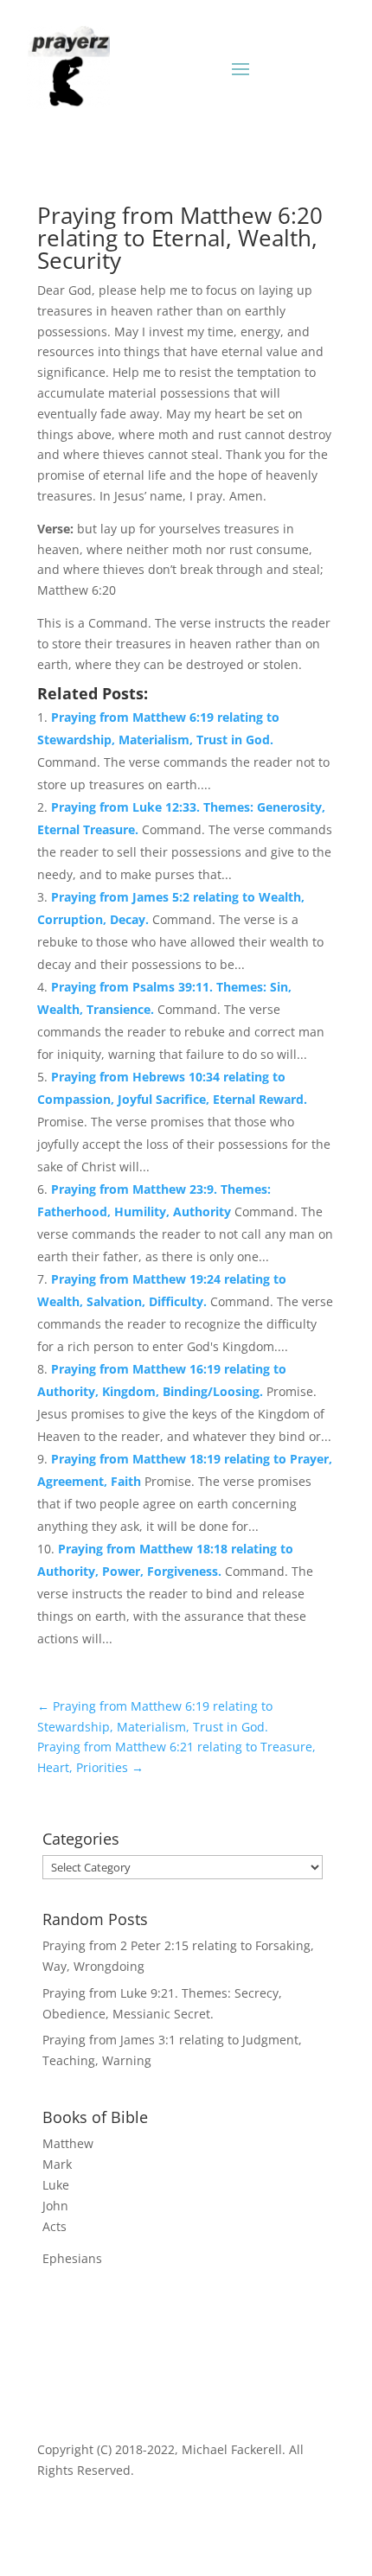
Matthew (68, 2143)
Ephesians (72, 2258)
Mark (57, 2164)
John (55, 2206)
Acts (55, 2226)
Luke (56, 2185)
